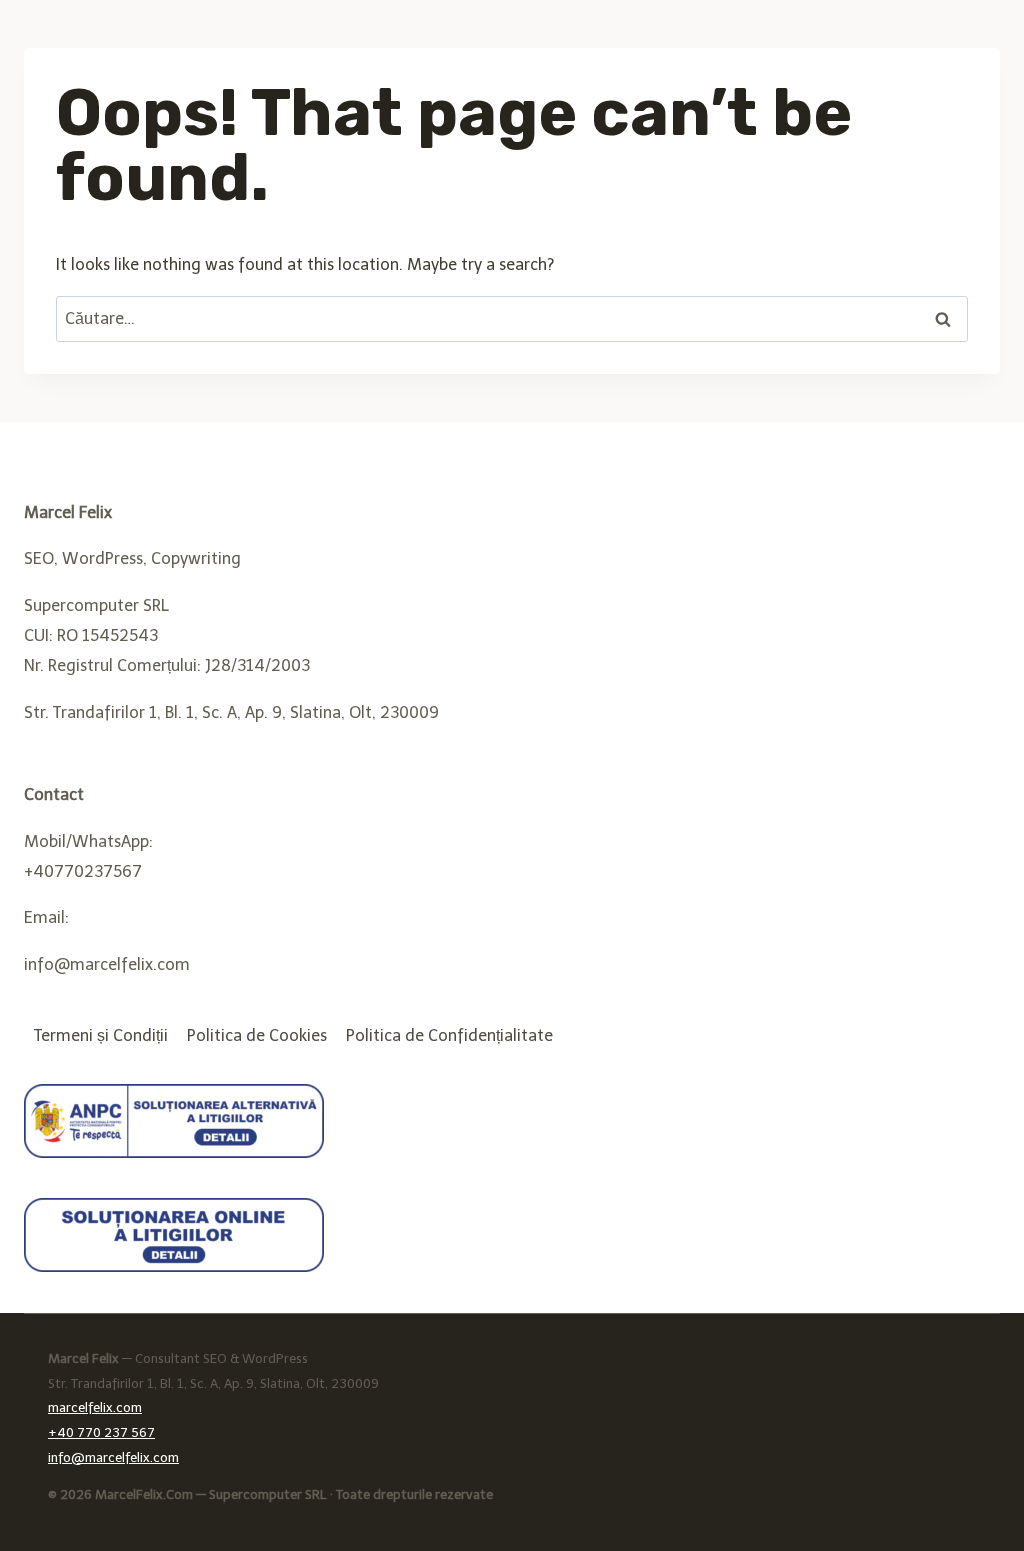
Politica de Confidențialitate (449, 1035)
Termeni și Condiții (101, 1035)
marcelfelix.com (95, 1407)
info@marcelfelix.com (113, 1457)
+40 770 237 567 (101, 1432)
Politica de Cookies (257, 1035)
